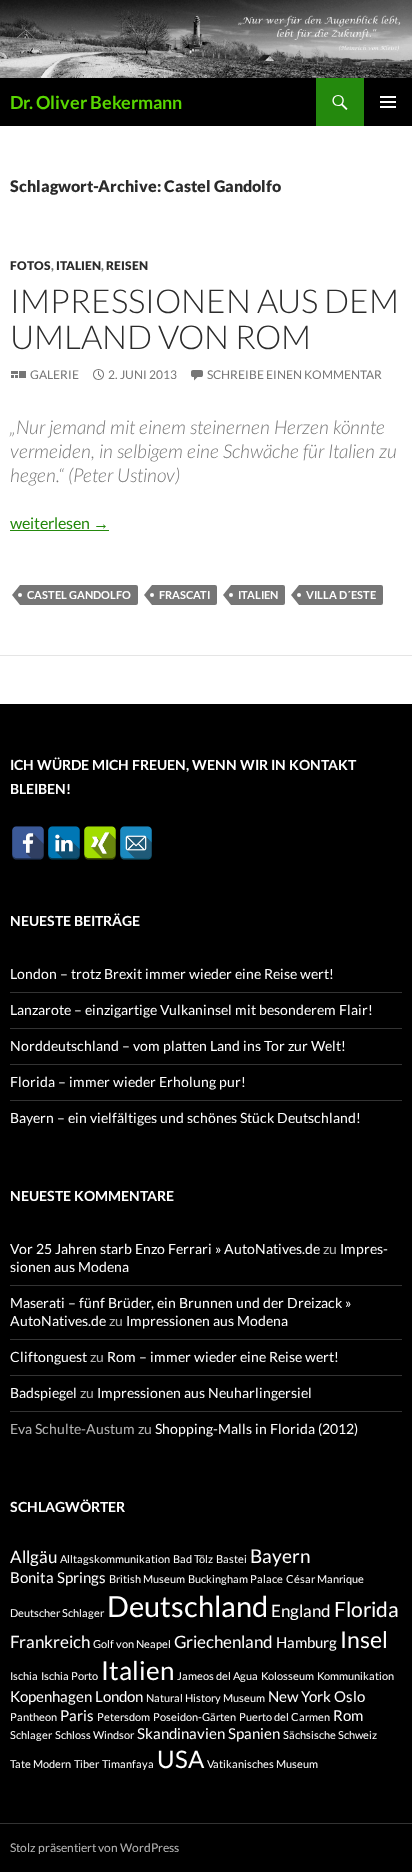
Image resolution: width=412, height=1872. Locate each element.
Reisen (127, 265)
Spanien (254, 1733)
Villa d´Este (341, 594)
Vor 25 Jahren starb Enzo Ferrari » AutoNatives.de (165, 1248)
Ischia (24, 1675)
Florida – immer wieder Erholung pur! (128, 1081)
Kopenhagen (51, 1696)
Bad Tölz (193, 1558)
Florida (366, 1609)
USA (180, 1758)
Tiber (86, 1763)
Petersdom (123, 1716)
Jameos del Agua (217, 1675)
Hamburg (306, 1642)
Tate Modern (40, 1763)
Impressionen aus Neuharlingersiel (204, 1392)
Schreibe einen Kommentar (294, 374)
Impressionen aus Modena (207, 1320)
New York (299, 1696)
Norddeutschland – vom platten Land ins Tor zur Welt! (178, 1045)
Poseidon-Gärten (194, 1716)
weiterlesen (59, 522)
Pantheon (33, 1716)
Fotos (30, 265)
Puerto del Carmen (284, 1716)
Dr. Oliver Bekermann (96, 102)
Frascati (184, 594)
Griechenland (223, 1641)
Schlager (31, 1734)
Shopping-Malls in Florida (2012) (256, 1428)
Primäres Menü (388, 102)
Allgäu (33, 1556)
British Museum (147, 1578)
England (301, 1610)
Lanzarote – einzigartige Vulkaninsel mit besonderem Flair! (191, 1009)
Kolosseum (287, 1675)
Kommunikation (355, 1675)
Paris (77, 1715)
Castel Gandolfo (79, 594)
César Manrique (325, 1578)
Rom (348, 1715)
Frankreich (50, 1641)
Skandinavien (181, 1733)
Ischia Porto (69, 1675)
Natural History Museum (205, 1697)
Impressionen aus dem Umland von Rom (204, 318)
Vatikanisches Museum (262, 1763)
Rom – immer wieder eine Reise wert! (223, 1356)
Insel (364, 1639)
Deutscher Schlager (57, 1612)
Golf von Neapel (132, 1643)
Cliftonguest (48, 1356)
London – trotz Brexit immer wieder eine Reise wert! (172, 973)
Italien (78, 265)
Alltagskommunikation (115, 1558)
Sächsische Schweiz (330, 1734)
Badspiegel (43, 1392)
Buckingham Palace (235, 1578)
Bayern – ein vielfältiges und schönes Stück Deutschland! (185, 1117)
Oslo (349, 1696)
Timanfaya (128, 1763)
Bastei (231, 1558)
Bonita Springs (58, 1577)
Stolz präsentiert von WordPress (94, 1847)
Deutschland (187, 1605)
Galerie (54, 374)
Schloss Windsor (94, 1734)
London (119, 1696)
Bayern (280, 1555)
